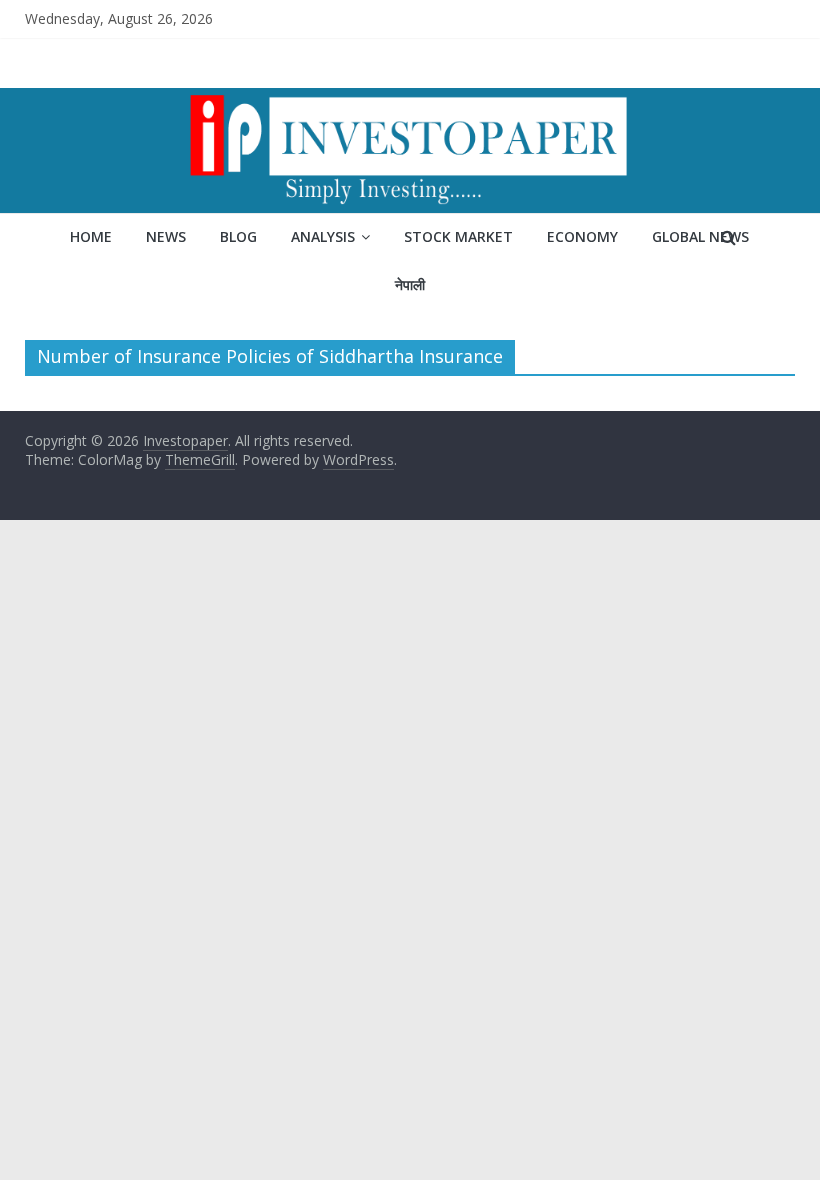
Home (91, 236)
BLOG (238, 236)
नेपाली (410, 284)
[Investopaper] (410, 100)
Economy (582, 236)
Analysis (323, 236)
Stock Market (458, 236)
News (166, 236)
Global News (700, 236)
